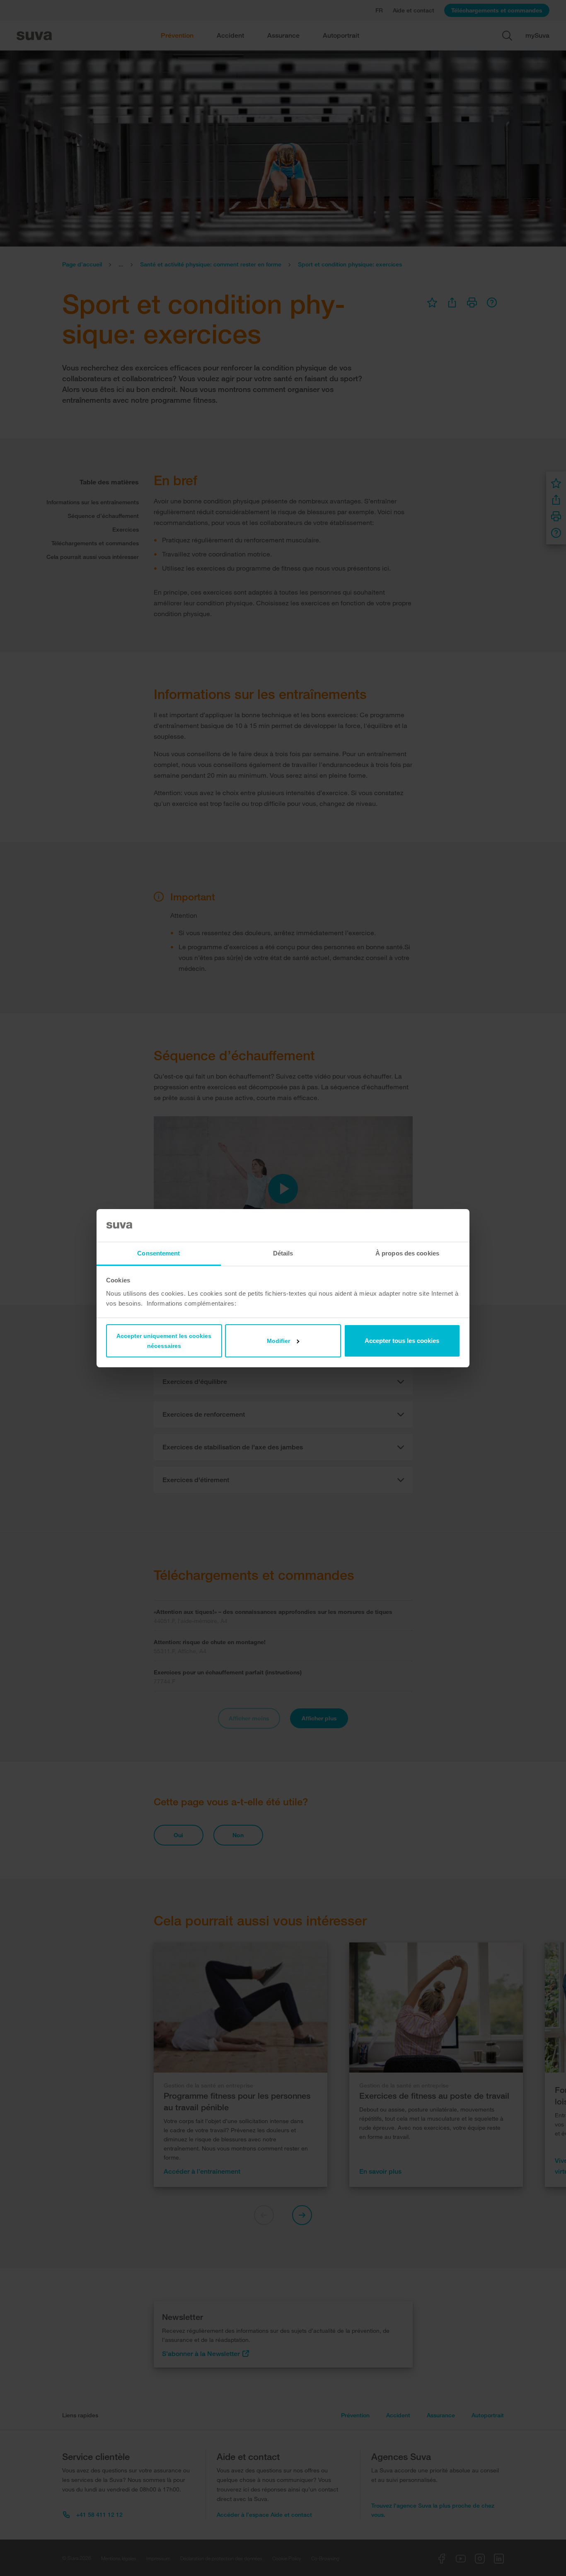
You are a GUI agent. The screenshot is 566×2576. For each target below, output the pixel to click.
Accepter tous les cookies (402, 1341)
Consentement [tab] (158, 1253)
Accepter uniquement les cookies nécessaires (164, 1341)
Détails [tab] (283, 1253)
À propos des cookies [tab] (407, 1253)
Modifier (278, 1341)
